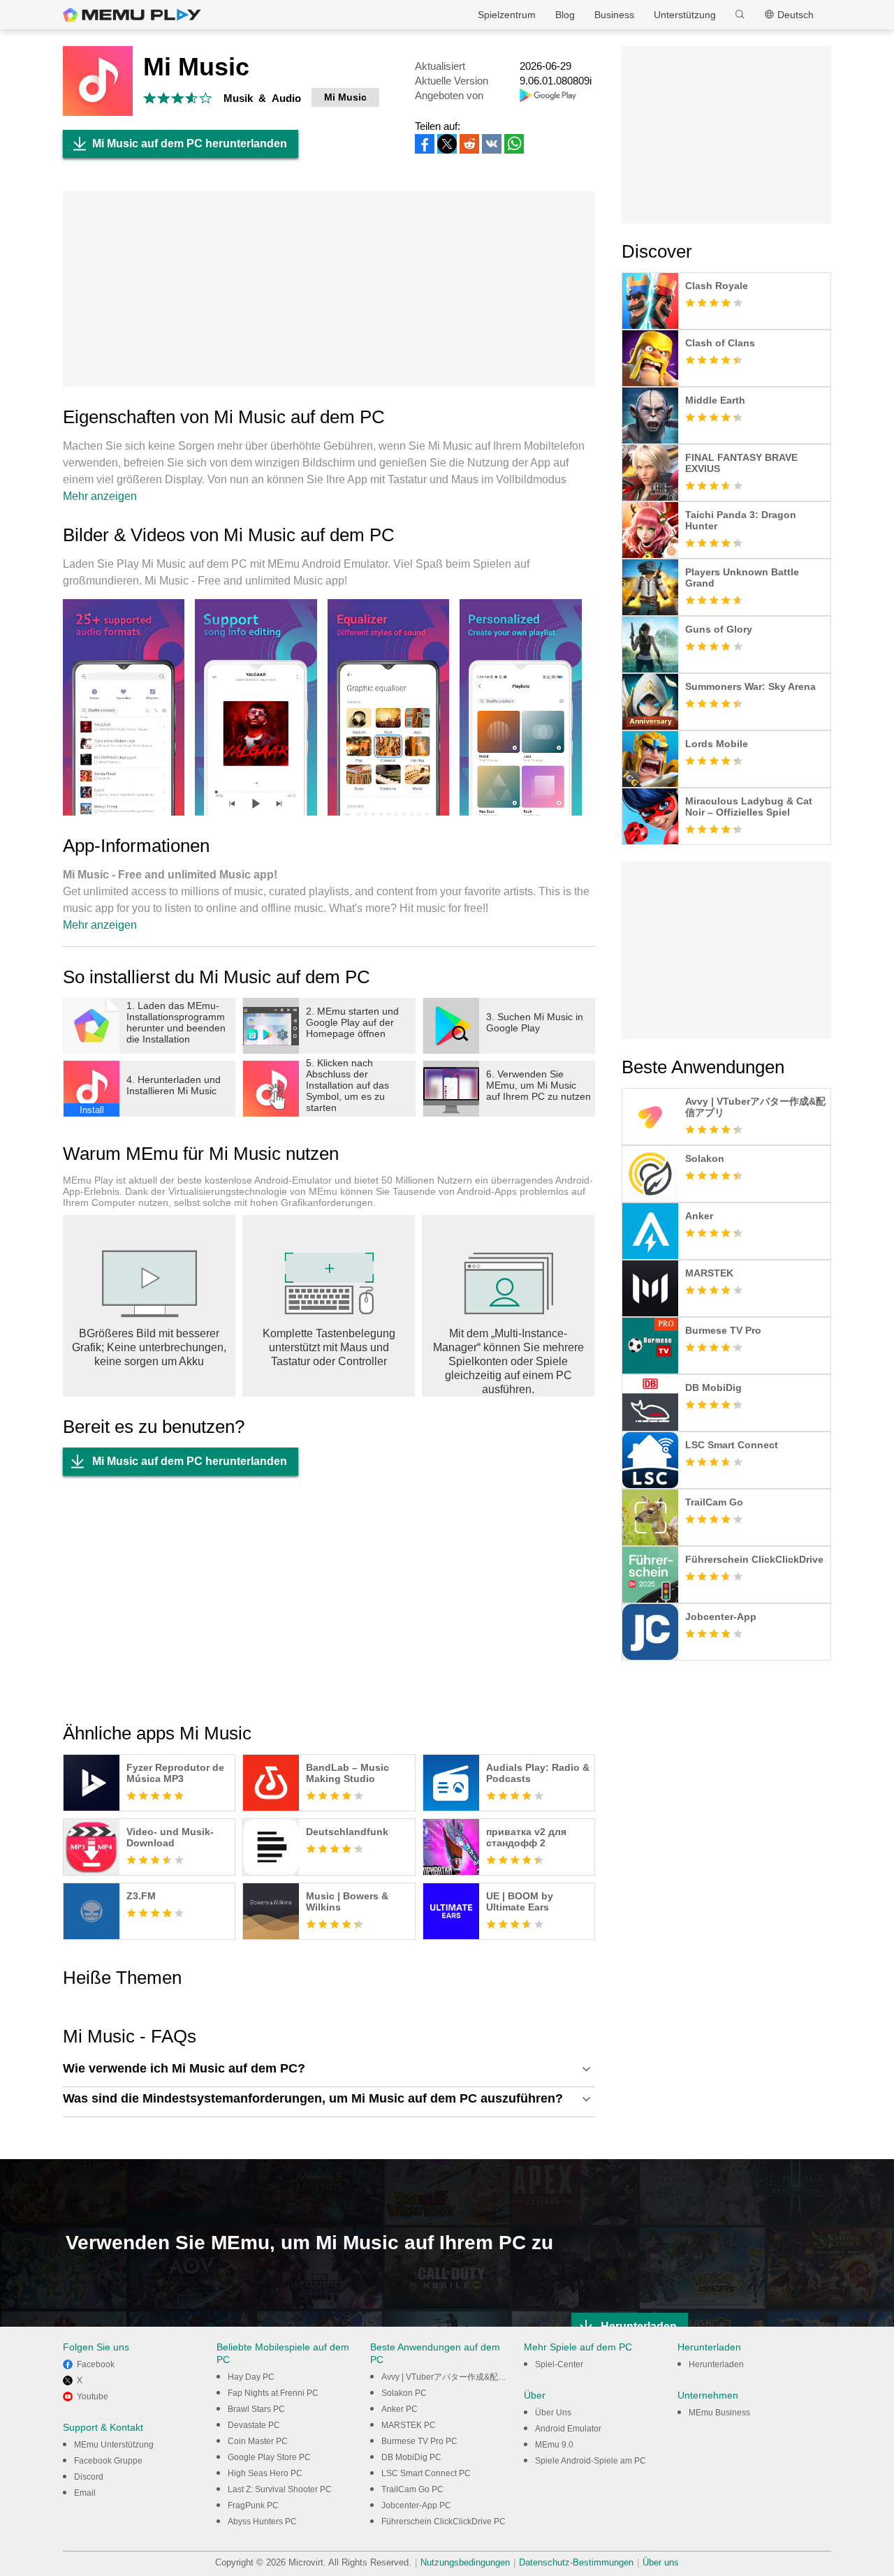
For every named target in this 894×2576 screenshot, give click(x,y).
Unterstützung (685, 15)
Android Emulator (568, 2429)
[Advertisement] (329, 289)
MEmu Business (719, 2413)
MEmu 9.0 (554, 2445)
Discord (89, 2477)
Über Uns (553, 2413)
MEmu (132, 15)
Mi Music (345, 97)
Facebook (96, 2364)
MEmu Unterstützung (114, 2445)
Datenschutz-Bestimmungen (576, 2562)
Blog (565, 15)
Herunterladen (716, 2364)
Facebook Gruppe (108, 2461)
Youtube (93, 2397)
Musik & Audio (262, 98)
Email (85, 2493)
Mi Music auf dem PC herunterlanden (190, 143)
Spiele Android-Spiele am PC (591, 2461)
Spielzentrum (507, 15)
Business (614, 15)
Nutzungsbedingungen (465, 2562)
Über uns (661, 2562)
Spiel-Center (559, 2364)
